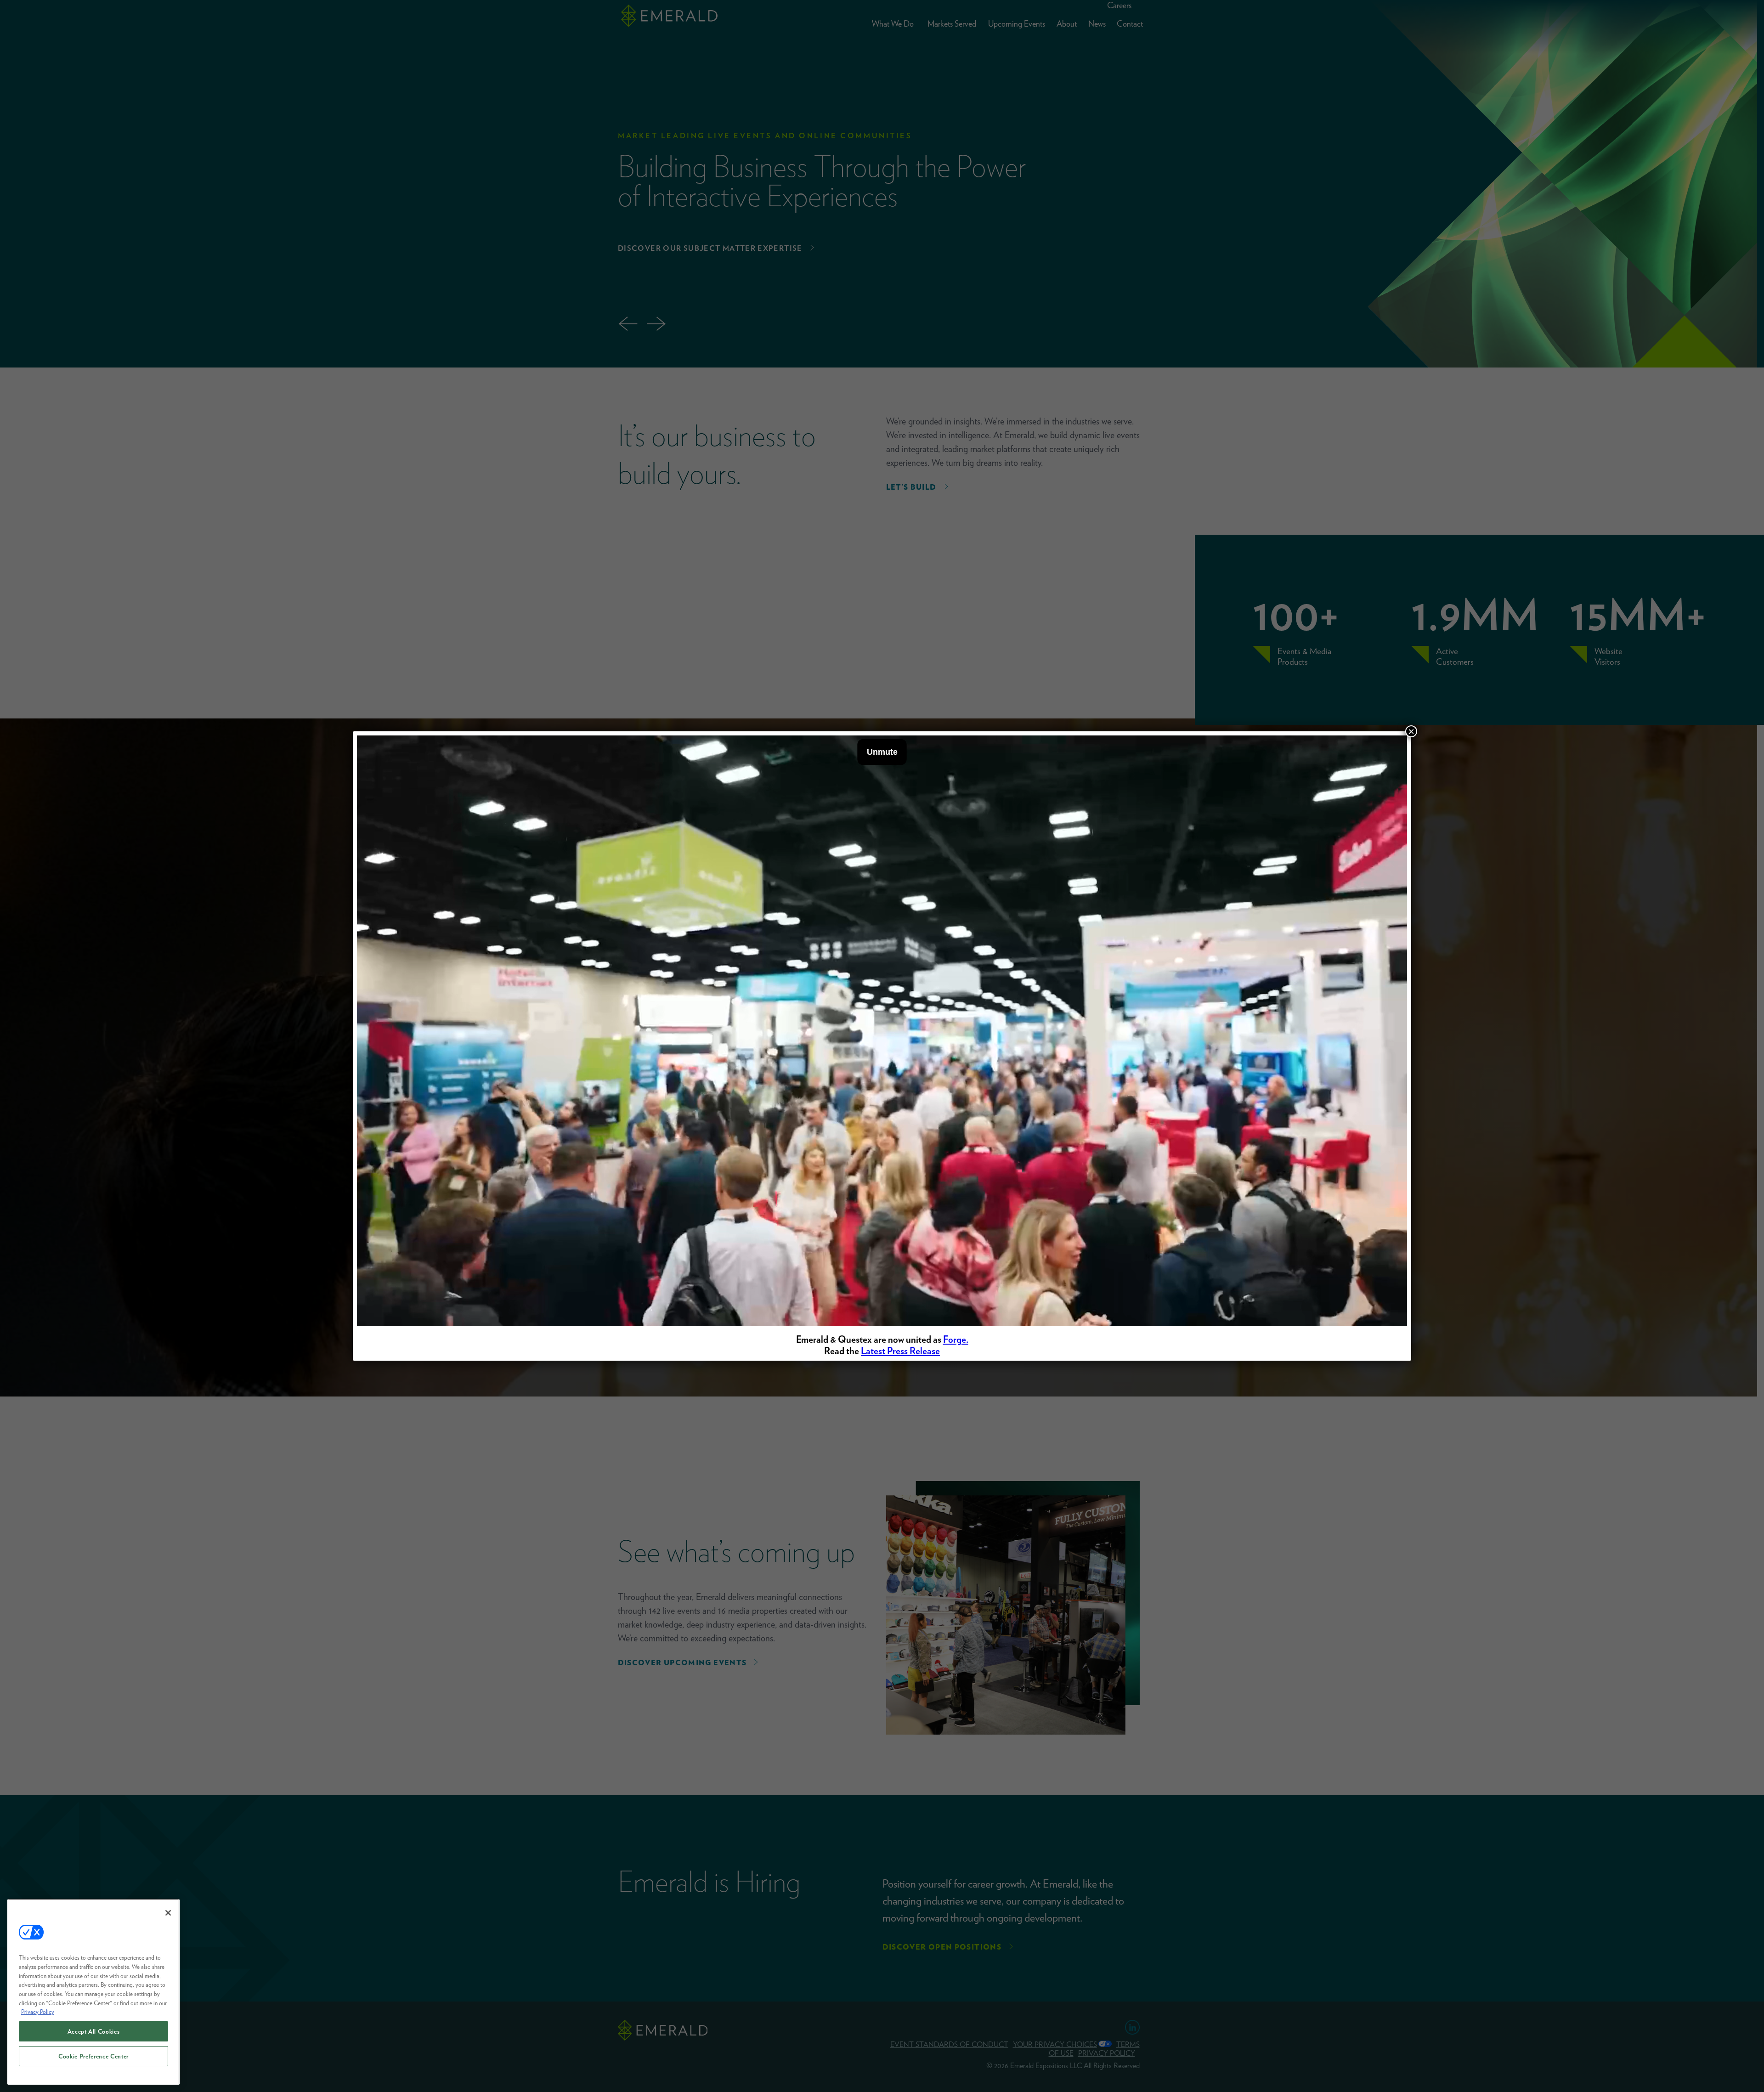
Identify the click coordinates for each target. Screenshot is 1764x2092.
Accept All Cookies (94, 2031)
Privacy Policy (38, 2012)
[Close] (168, 1913)
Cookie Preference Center (93, 2056)
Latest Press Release (900, 1351)
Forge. (956, 1339)
